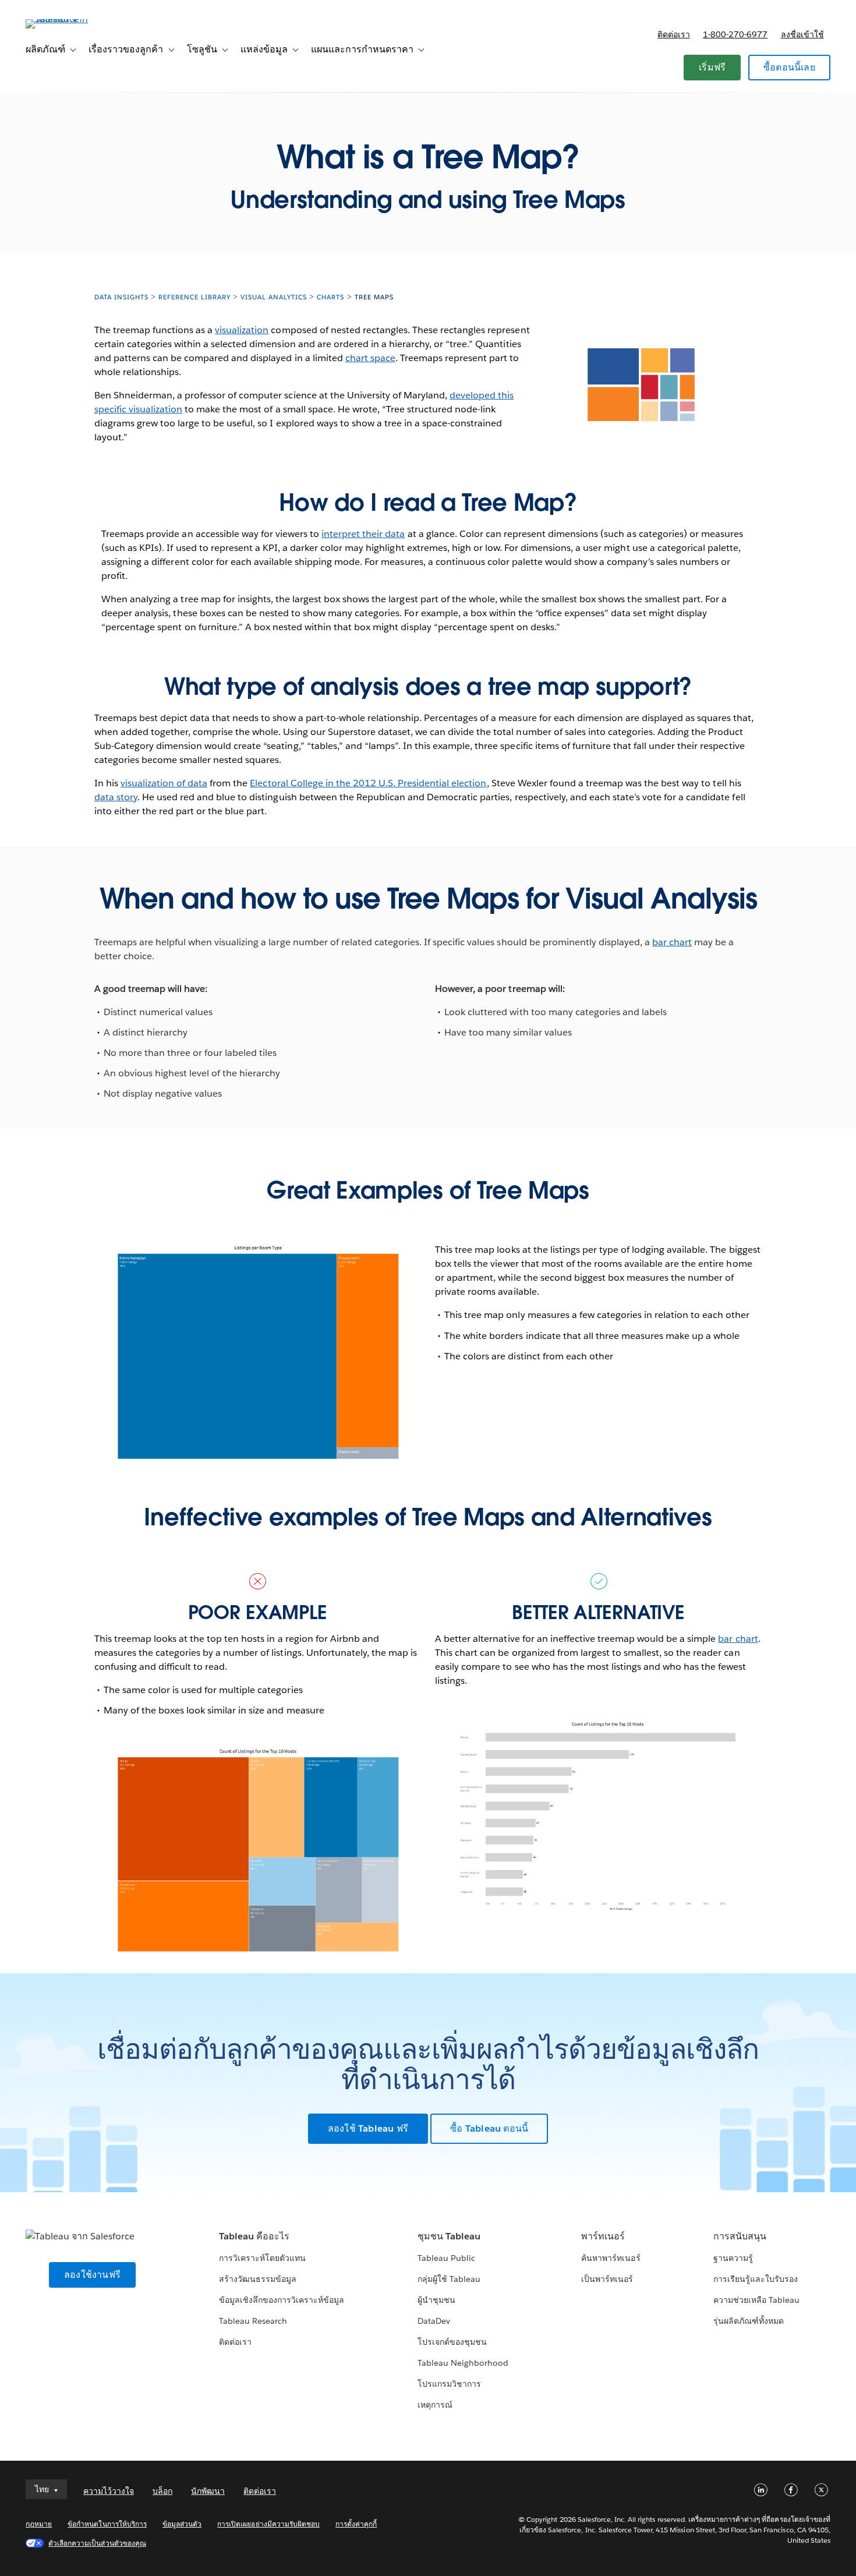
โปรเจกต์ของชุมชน (452, 2342)
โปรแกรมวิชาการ (449, 2384)
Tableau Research (253, 2321)
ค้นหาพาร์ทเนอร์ (611, 2258)
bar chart (672, 942)
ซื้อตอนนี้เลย (789, 67)
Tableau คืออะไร (254, 2236)
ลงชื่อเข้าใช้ (802, 34)
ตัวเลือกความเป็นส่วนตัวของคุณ (97, 2543)
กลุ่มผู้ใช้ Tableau (449, 2279)
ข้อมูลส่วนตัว (182, 2524)
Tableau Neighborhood (463, 2363)
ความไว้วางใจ (109, 2491)
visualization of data (164, 783)
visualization (242, 330)
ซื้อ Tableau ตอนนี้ (489, 2128)
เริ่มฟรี (712, 67)
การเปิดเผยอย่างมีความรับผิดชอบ (268, 2524)
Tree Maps (374, 297)
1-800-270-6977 (735, 34)
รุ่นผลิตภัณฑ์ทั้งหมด (749, 2321)
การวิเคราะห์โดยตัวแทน (262, 2258)
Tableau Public (446, 2258)
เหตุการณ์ (435, 2405)
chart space (370, 358)
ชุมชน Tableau (449, 2236)
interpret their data (363, 534)
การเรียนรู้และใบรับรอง (756, 2279)
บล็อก (162, 2491)
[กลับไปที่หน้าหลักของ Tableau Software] (69, 19)
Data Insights (121, 297)
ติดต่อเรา (674, 34)
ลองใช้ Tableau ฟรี (368, 2128)
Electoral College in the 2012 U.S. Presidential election (368, 783)
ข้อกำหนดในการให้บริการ (107, 2524)
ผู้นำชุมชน (436, 2300)
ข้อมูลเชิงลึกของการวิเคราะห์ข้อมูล (282, 2300)
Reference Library (194, 297)
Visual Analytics (274, 297)
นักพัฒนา (208, 2491)
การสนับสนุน (740, 2236)
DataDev (434, 2321)
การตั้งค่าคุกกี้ (356, 2524)
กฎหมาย (39, 2524)
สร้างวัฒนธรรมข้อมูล (258, 2279)
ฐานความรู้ (733, 2258)
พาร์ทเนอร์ (603, 2236)
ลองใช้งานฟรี (92, 2275)
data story (116, 797)
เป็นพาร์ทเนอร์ (607, 2279)
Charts (330, 297)
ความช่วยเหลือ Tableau (756, 2300)
